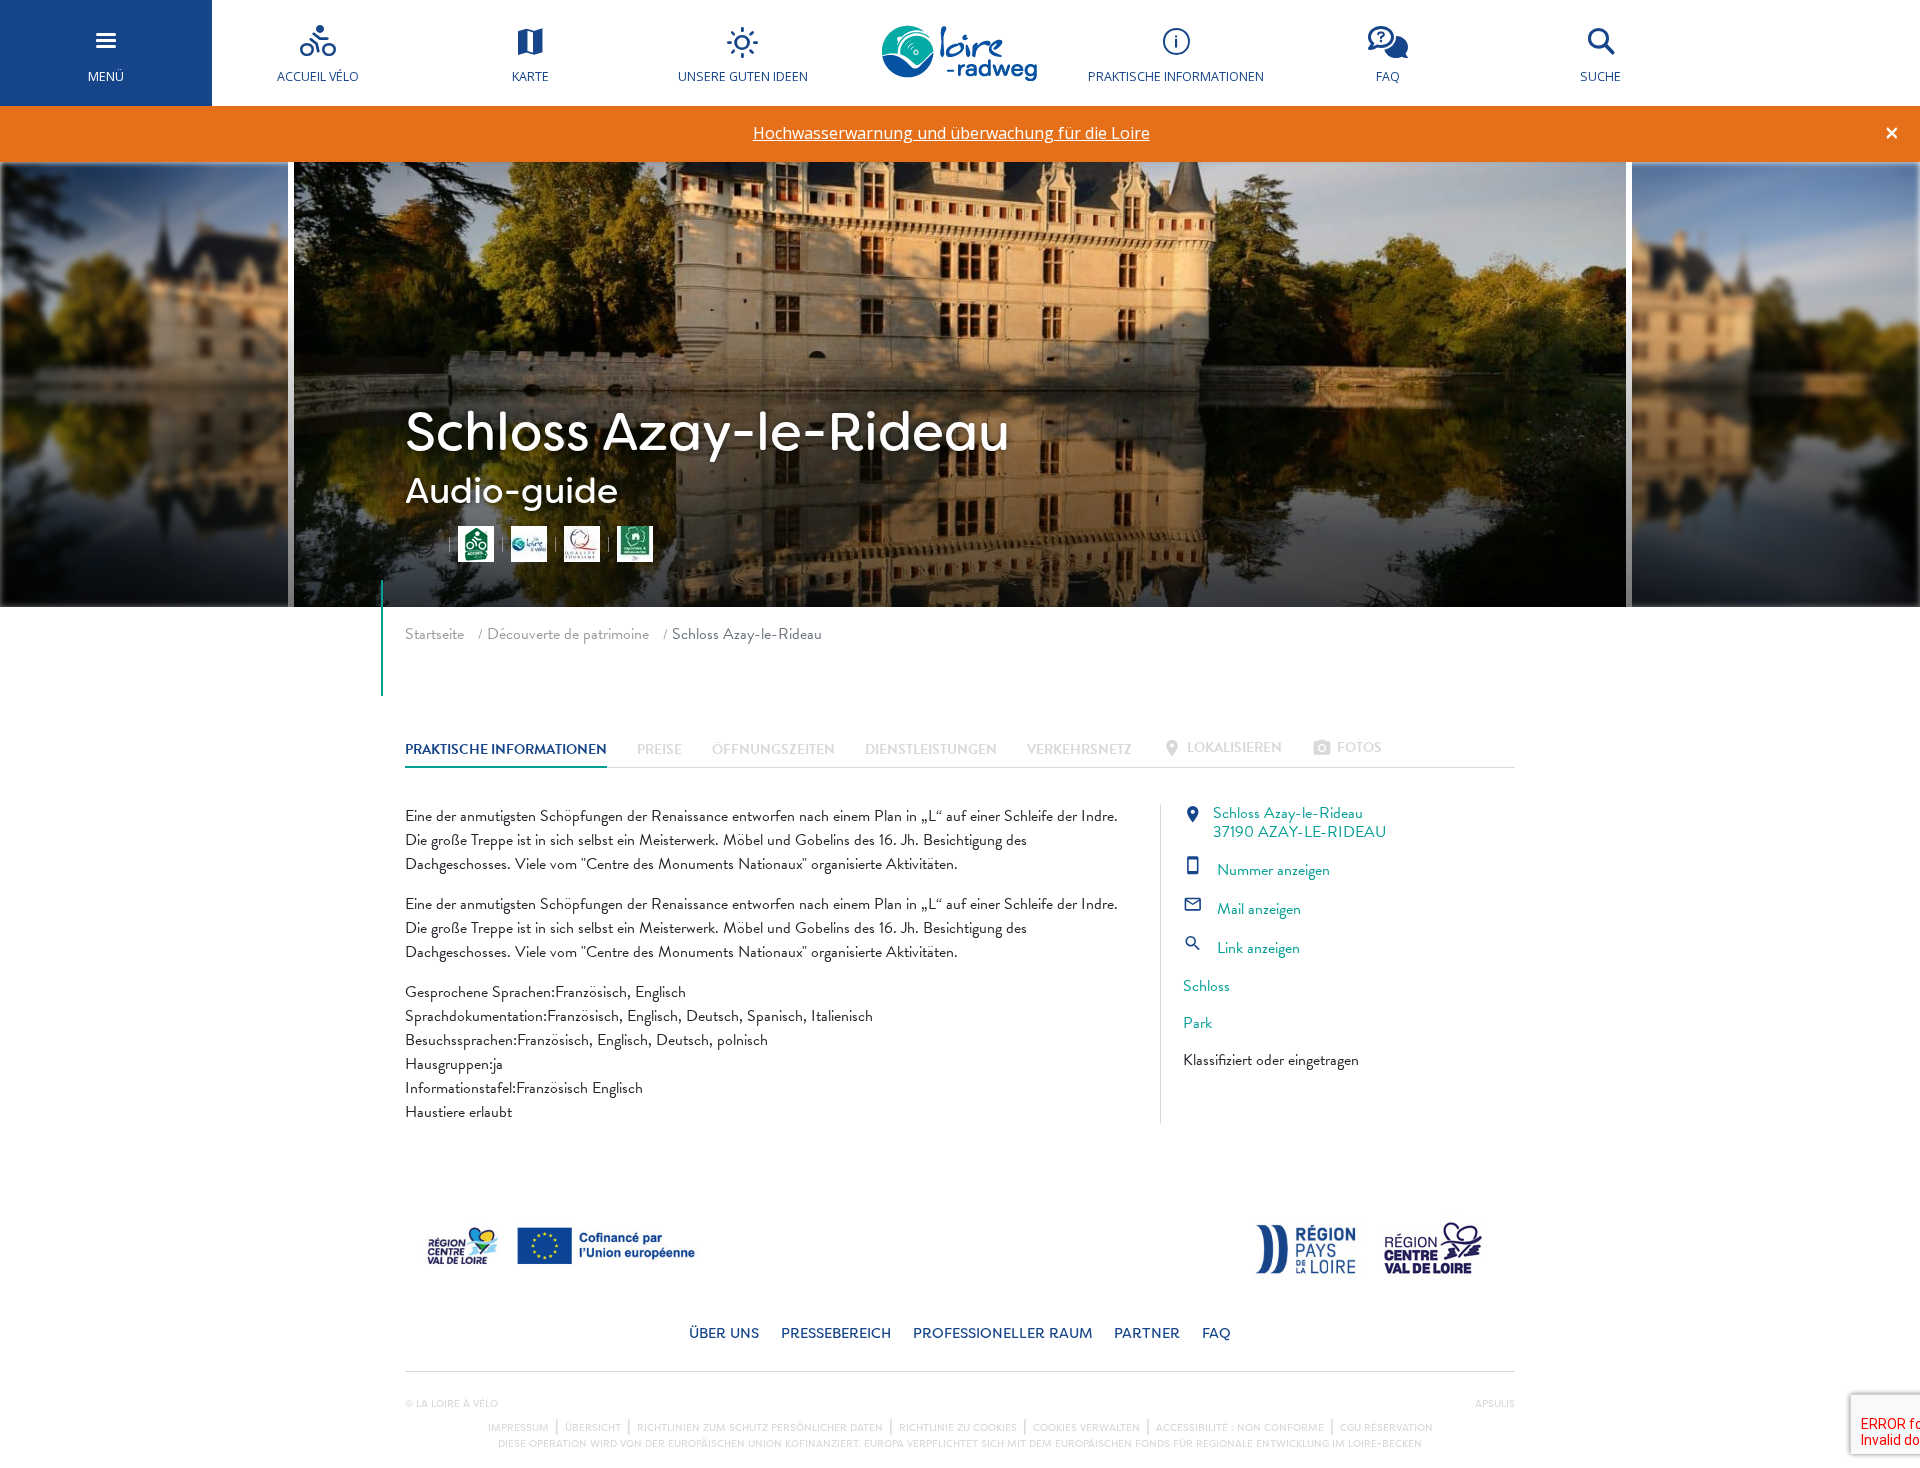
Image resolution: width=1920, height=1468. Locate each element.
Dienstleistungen (931, 749)
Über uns (724, 1333)
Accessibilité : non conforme (1240, 1428)
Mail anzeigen (1242, 909)
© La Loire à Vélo (451, 1404)
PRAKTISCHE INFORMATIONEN (506, 749)
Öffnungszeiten (773, 749)
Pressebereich (836, 1333)
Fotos (1347, 749)
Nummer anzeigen (1256, 870)
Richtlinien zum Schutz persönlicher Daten (760, 1428)
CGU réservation (1386, 1428)
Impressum (518, 1428)
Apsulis (1495, 1404)
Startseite (434, 634)
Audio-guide (511, 491)
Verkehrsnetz (1079, 749)
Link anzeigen (1241, 948)
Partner (1147, 1333)
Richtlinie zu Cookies (958, 1428)
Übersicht (593, 1428)
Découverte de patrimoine (568, 634)
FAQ (1216, 1333)
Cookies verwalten (1086, 1428)
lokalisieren (1222, 749)
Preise (659, 749)
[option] (951, 133)
